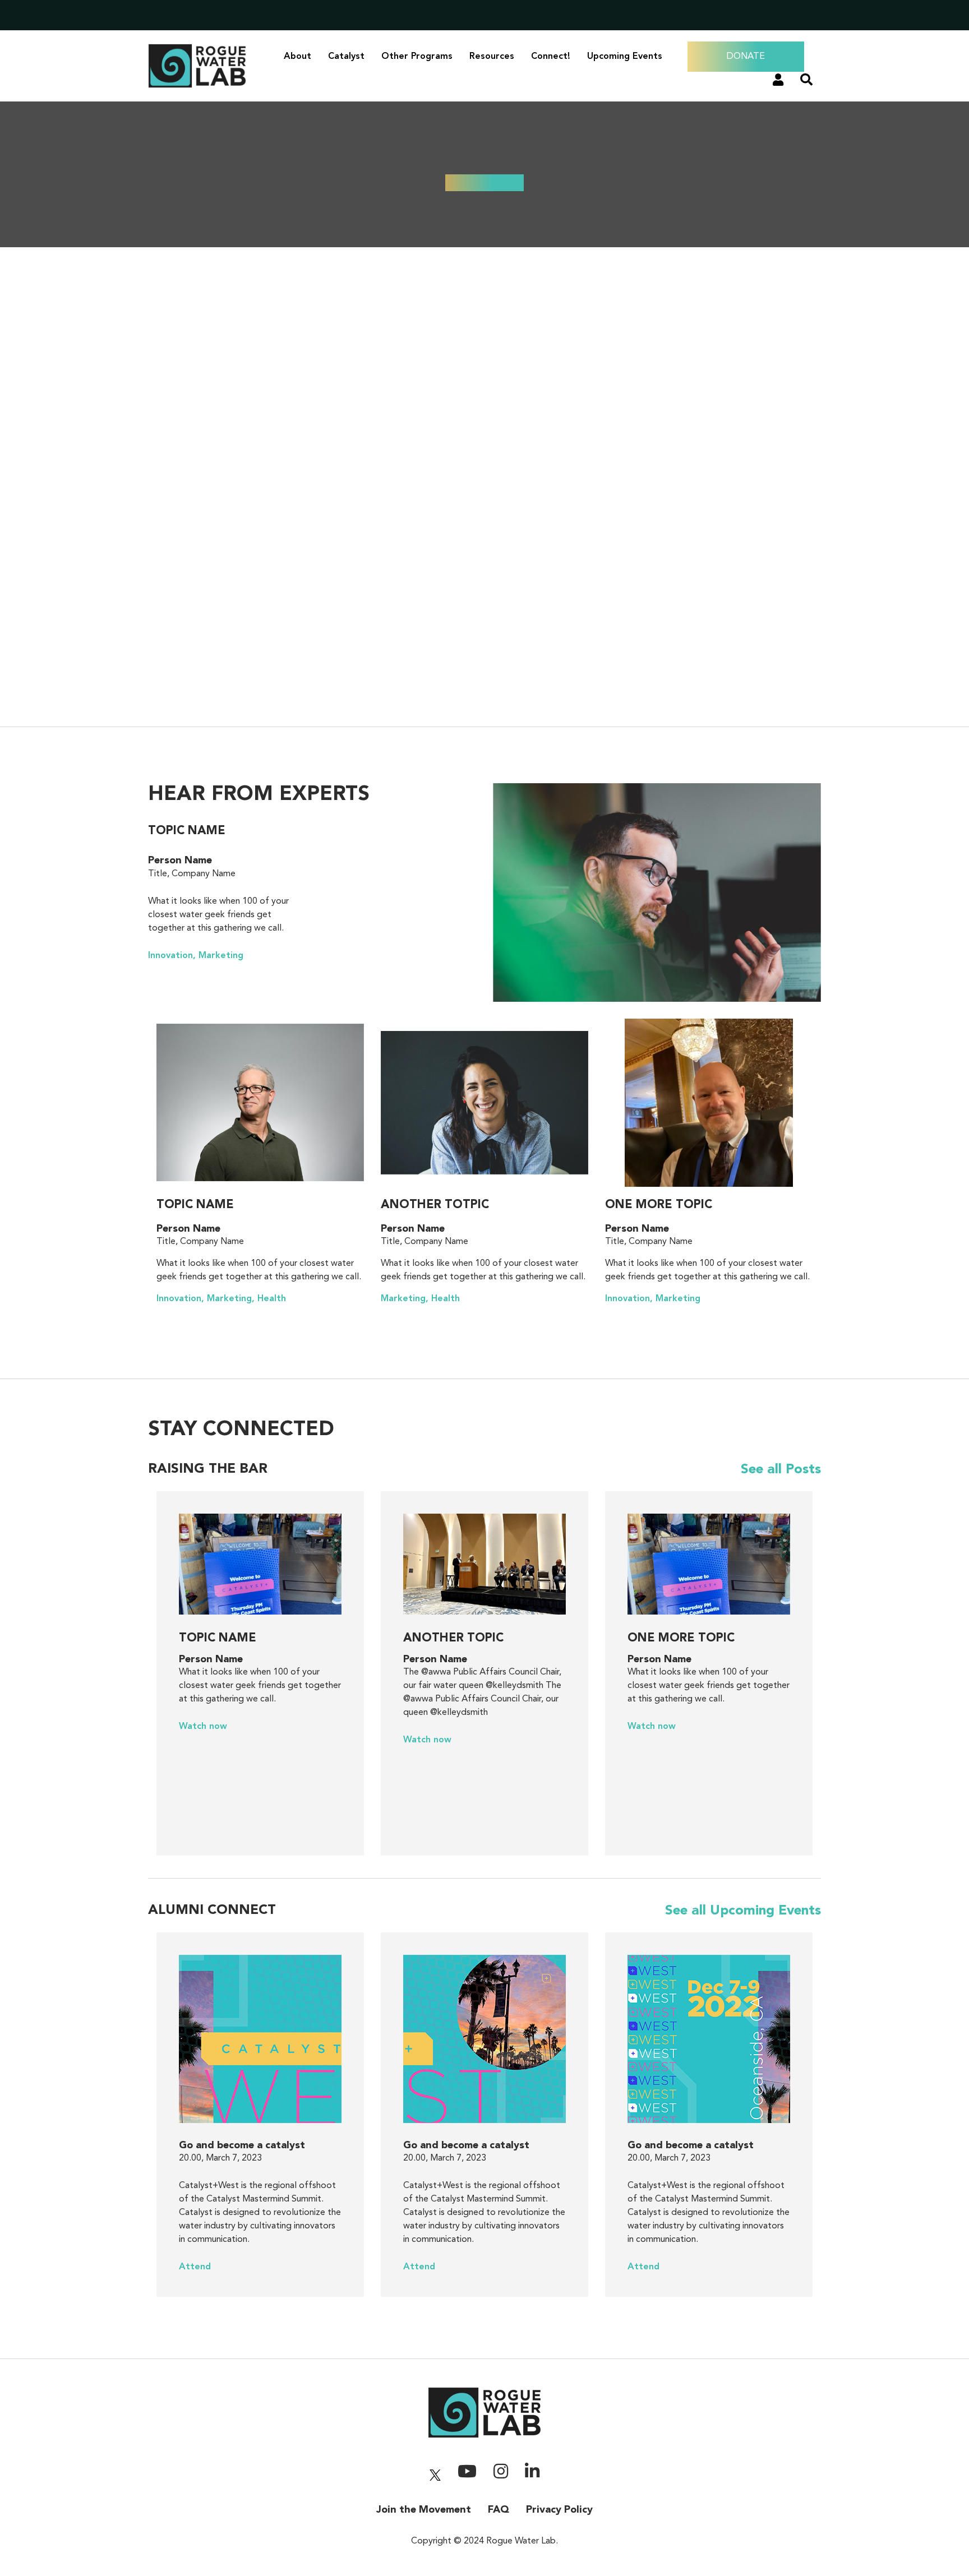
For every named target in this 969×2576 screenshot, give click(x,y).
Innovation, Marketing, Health (221, 1299)
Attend (195, 2267)
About (297, 57)
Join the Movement (424, 2510)
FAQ (499, 2510)
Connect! (551, 57)
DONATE (746, 57)
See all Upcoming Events (743, 1911)
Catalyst (346, 57)
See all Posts (781, 1470)
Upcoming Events (625, 57)
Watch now (203, 1727)
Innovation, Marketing (196, 956)
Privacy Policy (559, 2510)
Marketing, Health (420, 1299)
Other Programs (417, 57)
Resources (492, 57)
